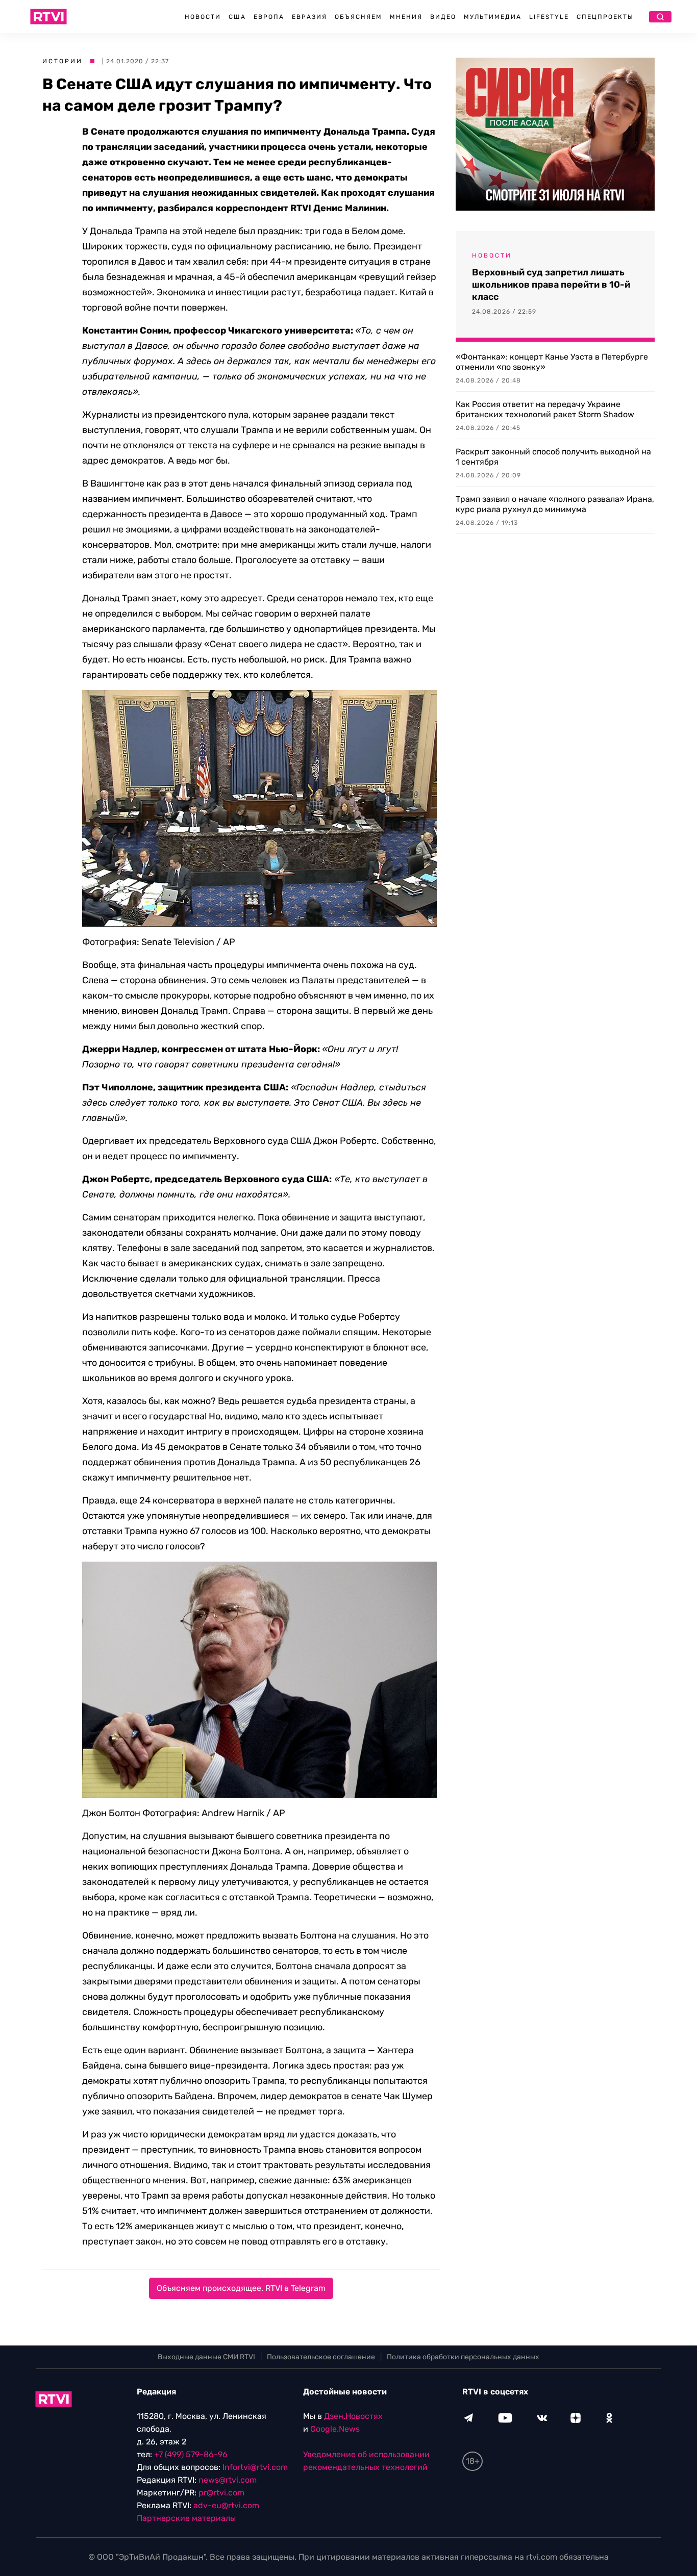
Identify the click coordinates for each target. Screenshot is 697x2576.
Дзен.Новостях (353, 2416)
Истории (63, 61)
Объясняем (358, 17)
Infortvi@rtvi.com (255, 2467)
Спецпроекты (605, 17)
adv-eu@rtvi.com (226, 2505)
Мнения (406, 17)
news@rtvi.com (228, 2480)
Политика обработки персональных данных (463, 2357)
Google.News (335, 2429)
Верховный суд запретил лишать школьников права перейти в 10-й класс (551, 285)
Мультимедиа (493, 17)
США (237, 17)
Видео (443, 17)
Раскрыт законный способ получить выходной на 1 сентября (553, 457)
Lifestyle (549, 17)
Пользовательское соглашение (321, 2357)
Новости (203, 17)
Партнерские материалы (186, 2518)
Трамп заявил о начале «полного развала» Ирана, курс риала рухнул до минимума (555, 504)
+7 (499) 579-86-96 (191, 2454)
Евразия (309, 17)
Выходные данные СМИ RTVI (206, 2357)
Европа (269, 17)
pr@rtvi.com (221, 2493)
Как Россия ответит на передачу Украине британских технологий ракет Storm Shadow (545, 409)
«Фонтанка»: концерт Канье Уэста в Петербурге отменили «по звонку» (552, 362)
